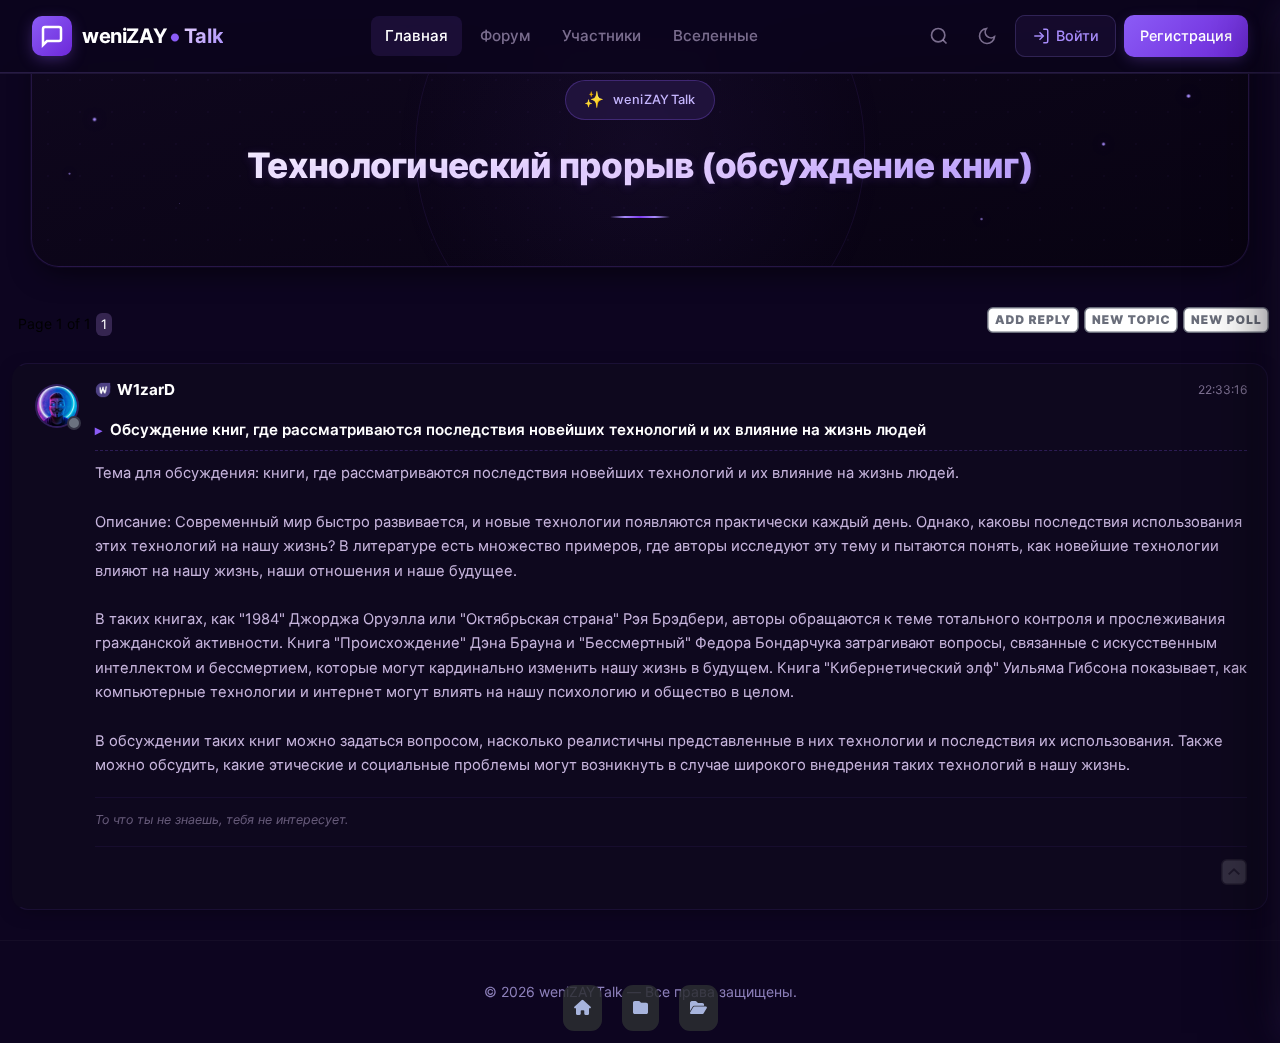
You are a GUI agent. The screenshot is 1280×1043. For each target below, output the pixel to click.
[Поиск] (939, 36)
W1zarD (146, 389)
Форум (505, 35)
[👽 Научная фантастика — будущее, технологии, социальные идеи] (698, 1008)
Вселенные (715, 35)
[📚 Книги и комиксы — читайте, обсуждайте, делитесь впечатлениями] (640, 1008)
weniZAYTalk (640, 99)
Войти (1077, 35)
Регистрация (1186, 35)
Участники (601, 35)
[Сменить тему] (987, 36)
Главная (416, 35)
